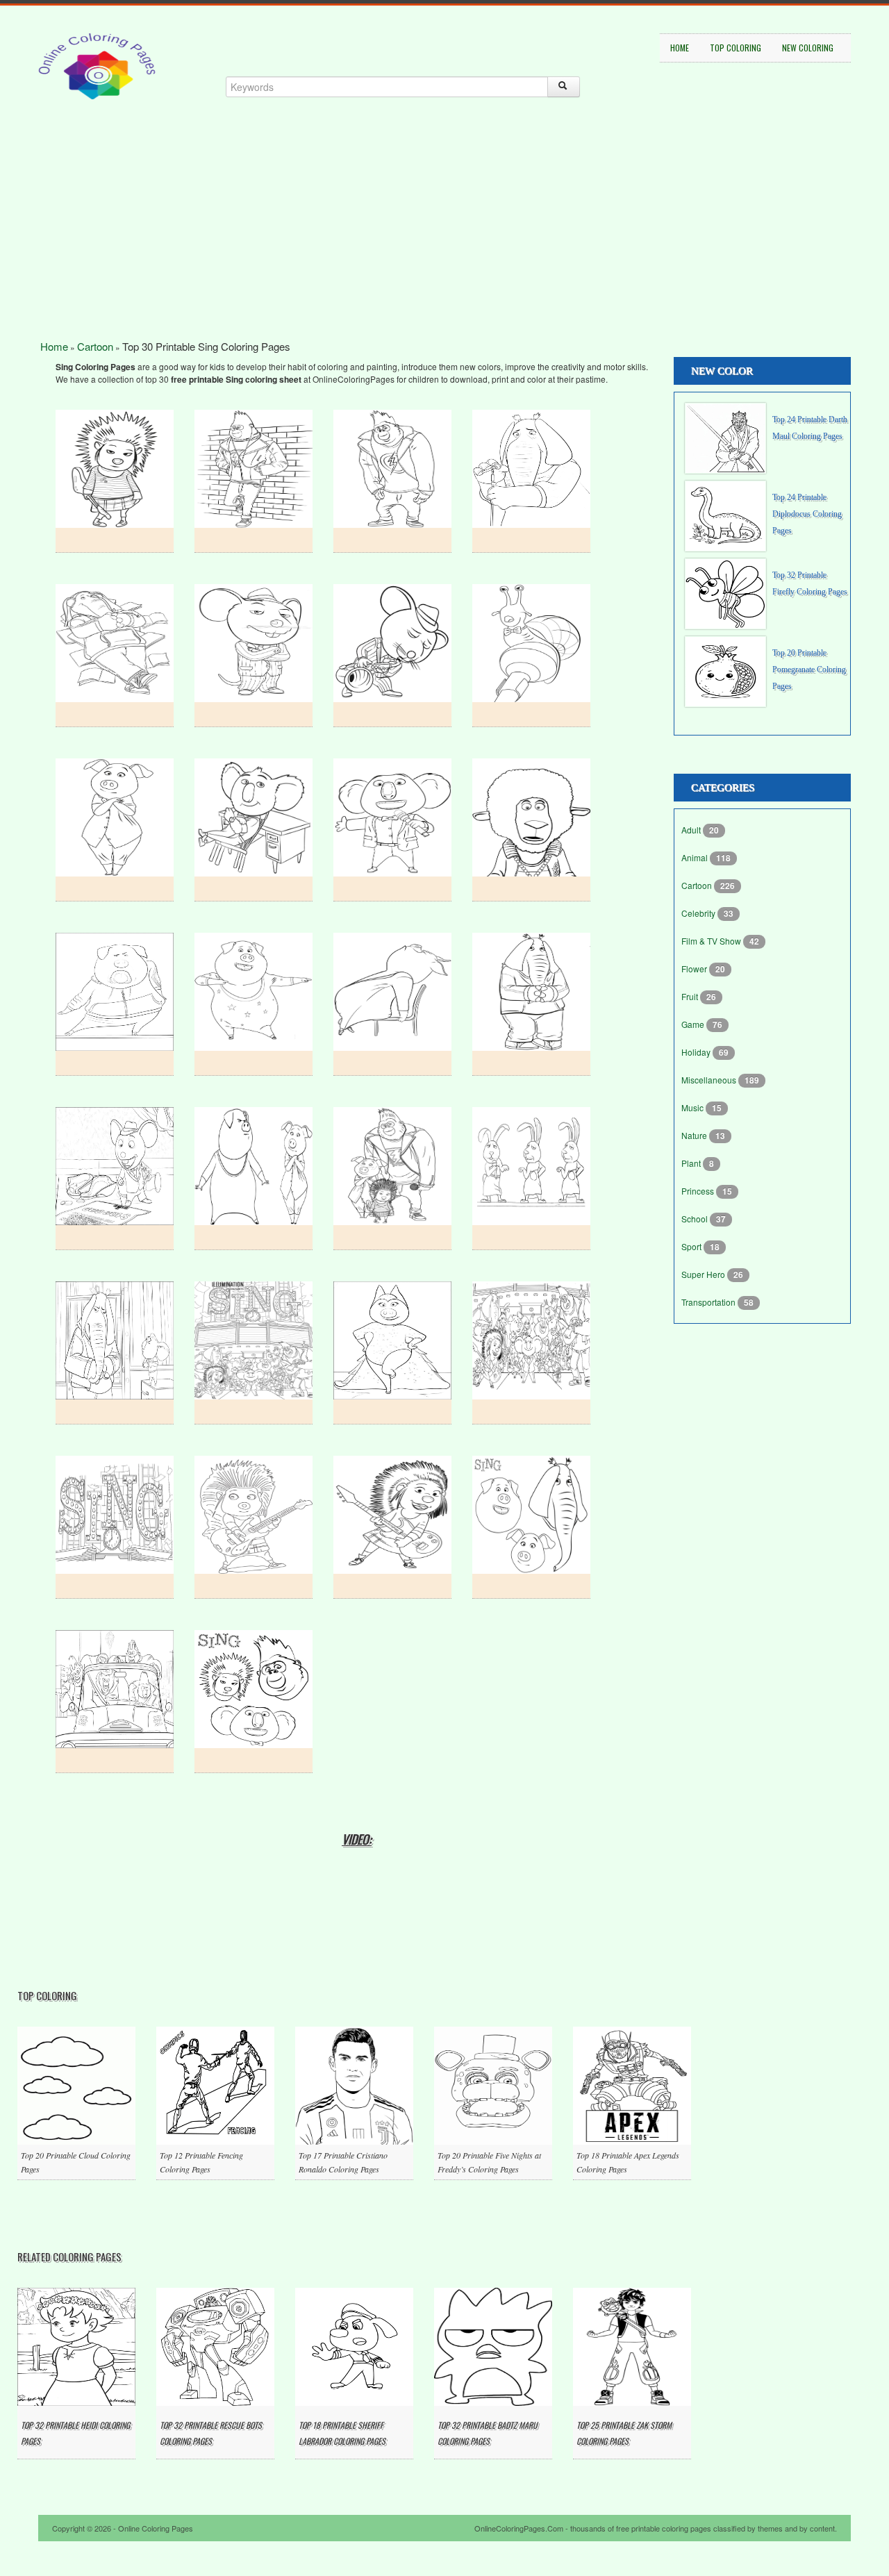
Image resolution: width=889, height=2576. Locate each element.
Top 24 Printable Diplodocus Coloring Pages (807, 514)
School (696, 1219)
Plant (692, 1163)
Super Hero (704, 1274)
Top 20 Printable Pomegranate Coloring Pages (809, 670)
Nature (695, 1135)
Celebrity (699, 913)
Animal (696, 857)
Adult (692, 830)
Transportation (709, 1302)
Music (693, 1107)
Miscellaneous (710, 1080)
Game (694, 1024)
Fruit (691, 996)
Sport (692, 1246)
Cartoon (95, 346)
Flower (695, 969)
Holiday (697, 1052)
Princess (699, 1191)
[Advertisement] (444, 243)
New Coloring (808, 48)
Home (680, 48)
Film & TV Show (712, 941)
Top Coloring (736, 48)
